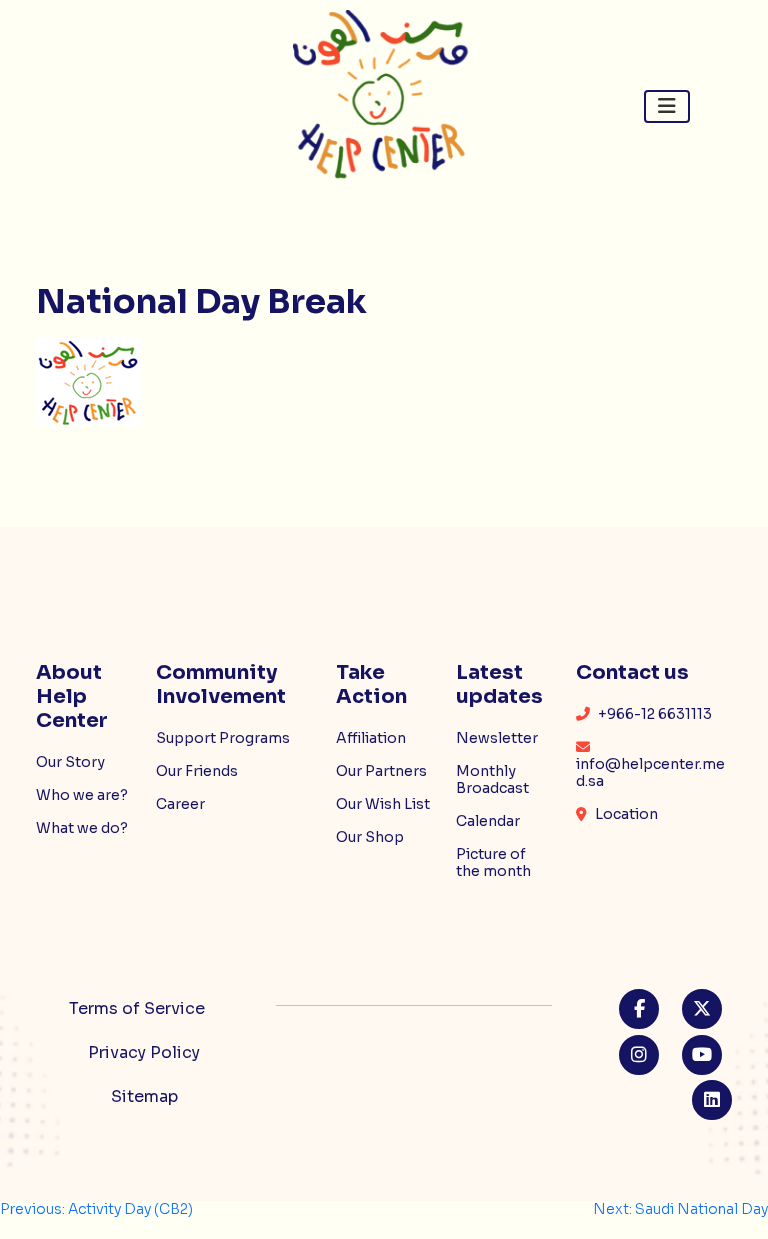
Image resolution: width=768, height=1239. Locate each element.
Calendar (488, 821)
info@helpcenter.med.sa (650, 772)
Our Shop (370, 837)
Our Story (70, 762)
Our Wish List (383, 804)
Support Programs (223, 738)
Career (180, 804)
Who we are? (82, 795)
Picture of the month (493, 862)
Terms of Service (137, 1008)
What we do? (82, 828)
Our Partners (381, 771)
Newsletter (497, 738)
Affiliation (371, 738)
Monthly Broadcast (492, 779)
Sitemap (144, 1096)
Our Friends (197, 771)
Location (625, 814)
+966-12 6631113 (653, 714)
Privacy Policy (144, 1052)
